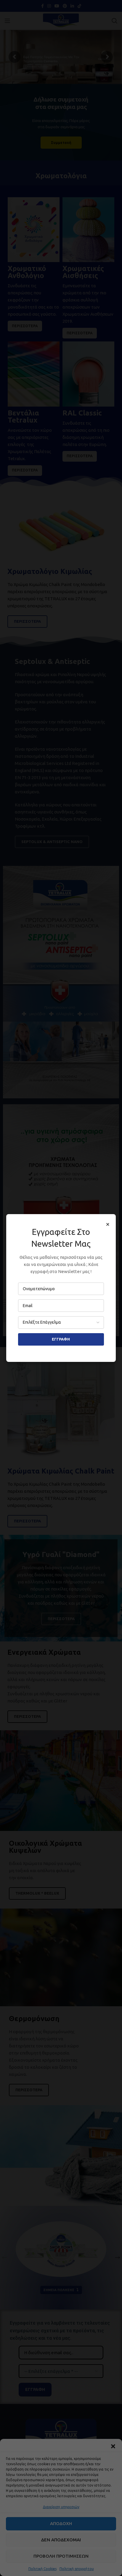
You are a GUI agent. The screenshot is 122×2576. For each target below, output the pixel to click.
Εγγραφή (61, 1339)
